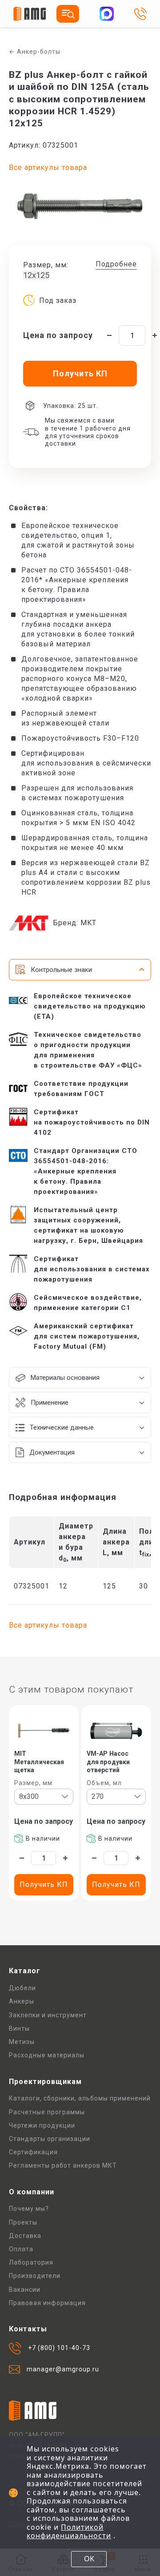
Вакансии (25, 2290)
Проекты (23, 2222)
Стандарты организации (50, 2139)
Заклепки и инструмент (48, 2015)
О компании (32, 2192)
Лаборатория (31, 2262)
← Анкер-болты (35, 52)
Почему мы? (29, 2209)
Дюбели (22, 1988)
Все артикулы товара (48, 167)
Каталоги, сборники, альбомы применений (80, 2098)
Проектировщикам (45, 2082)
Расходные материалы (47, 2055)
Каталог (25, 1971)
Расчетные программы (47, 2112)
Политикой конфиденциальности (69, 2532)
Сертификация (33, 2152)
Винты (19, 2028)
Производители (35, 2276)
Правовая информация (47, 2303)
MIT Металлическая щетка (39, 1762)
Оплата (21, 2249)
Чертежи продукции (42, 2125)
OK (89, 2559)
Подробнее (116, 264)
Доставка (25, 2236)
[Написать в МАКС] (107, 14)
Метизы (22, 2042)
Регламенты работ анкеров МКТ (63, 2165)
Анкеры (22, 2001)
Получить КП (44, 1885)
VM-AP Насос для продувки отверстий (108, 1762)
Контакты (28, 2329)
